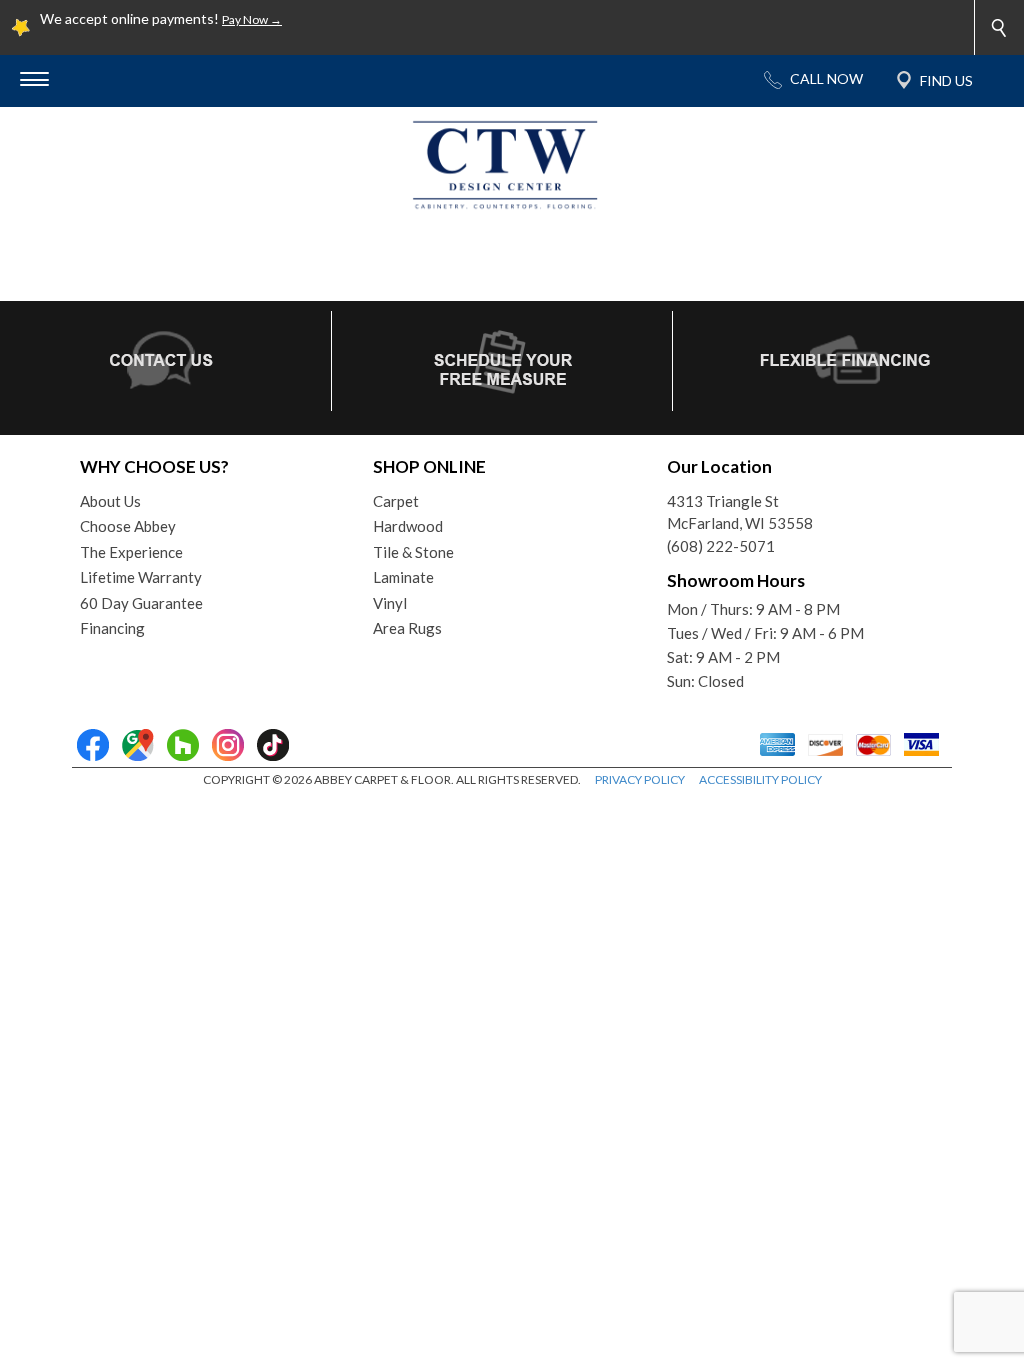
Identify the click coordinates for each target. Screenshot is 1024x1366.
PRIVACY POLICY (640, 779)
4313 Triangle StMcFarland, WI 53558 (740, 512)
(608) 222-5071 (721, 546)
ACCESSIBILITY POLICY (760, 779)
